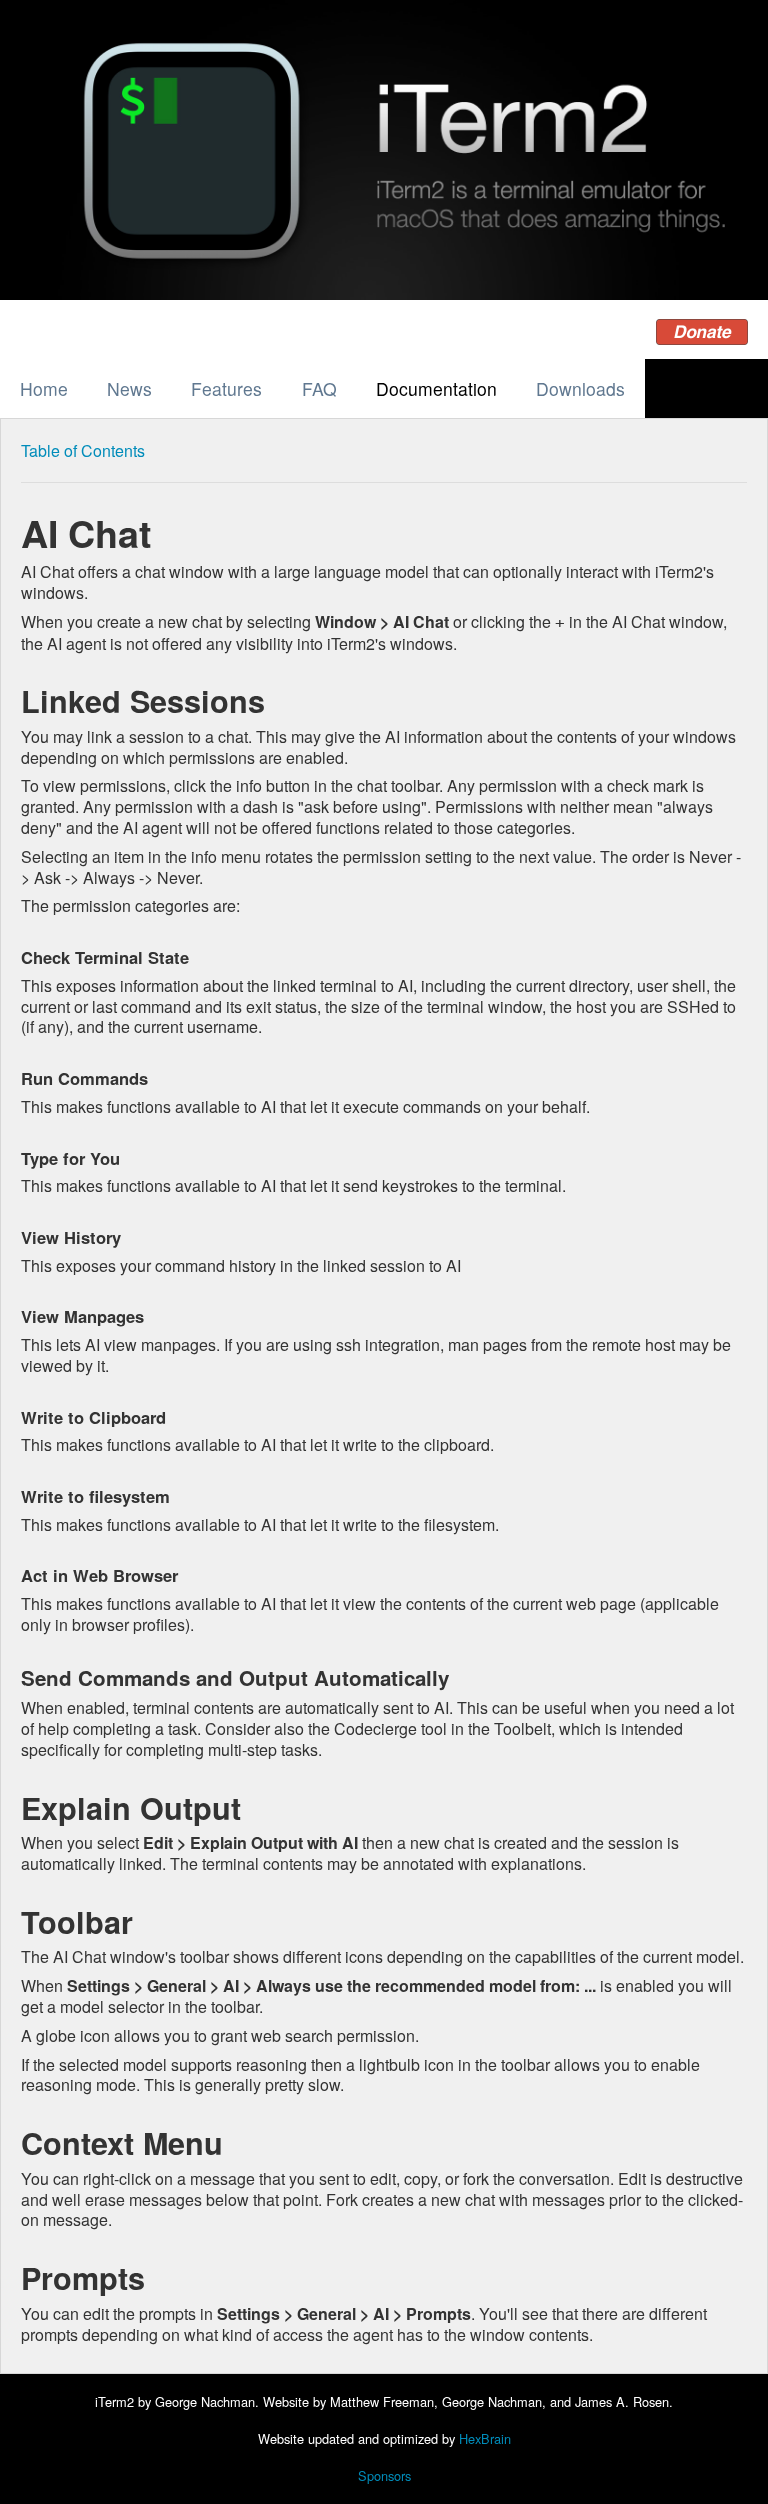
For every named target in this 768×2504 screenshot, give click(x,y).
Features (226, 388)
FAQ (319, 388)
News (129, 388)
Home (44, 388)
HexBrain (485, 2438)
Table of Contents (83, 450)
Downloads (580, 388)
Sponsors (384, 2475)
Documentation (436, 388)
